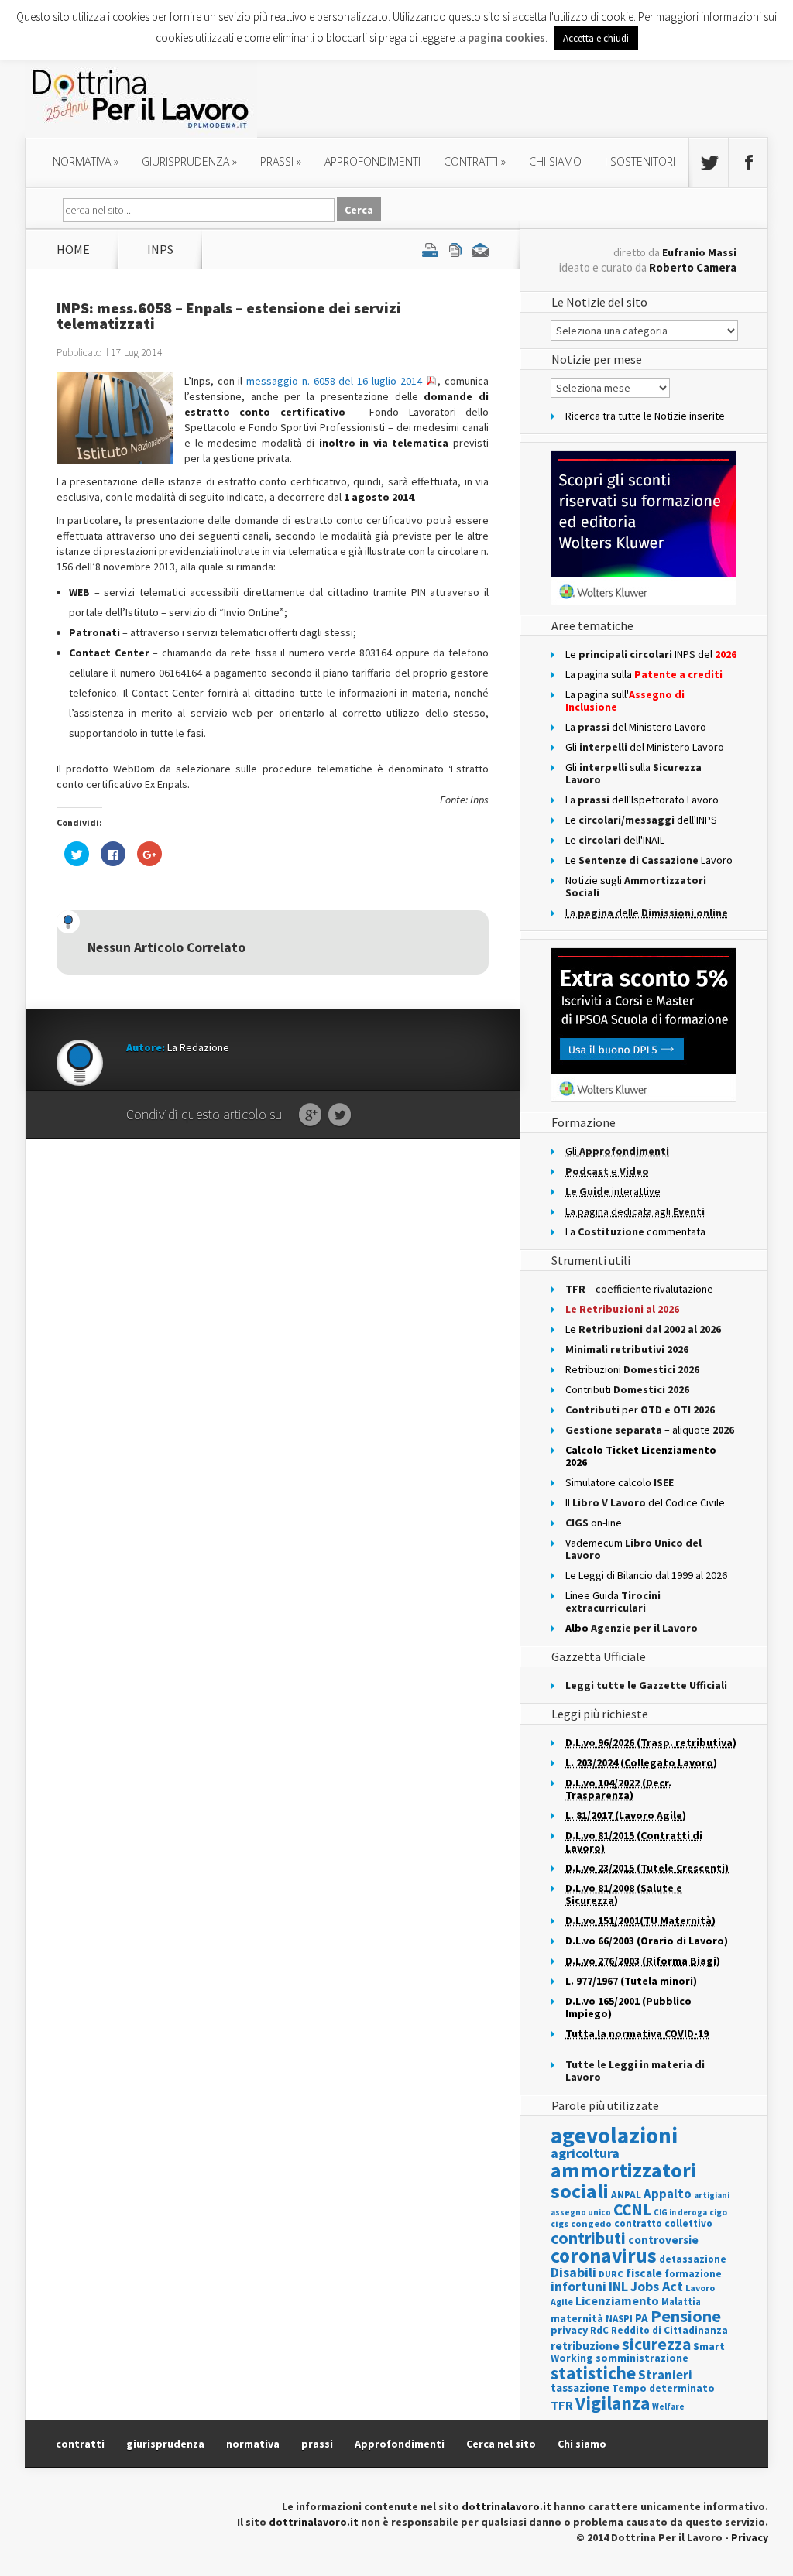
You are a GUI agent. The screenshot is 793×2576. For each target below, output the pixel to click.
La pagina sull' (625, 701)
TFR (562, 2405)
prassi (281, 161)
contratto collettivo (663, 2223)
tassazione (580, 2388)
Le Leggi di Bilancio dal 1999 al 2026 (646, 1575)
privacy (569, 2330)
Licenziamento (617, 2300)
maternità (577, 2319)
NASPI (619, 2319)
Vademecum (633, 1549)
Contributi (627, 1389)
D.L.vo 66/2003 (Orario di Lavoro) (647, 1941)
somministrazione (642, 2358)
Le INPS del (651, 654)
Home (73, 249)
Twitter (340, 1115)
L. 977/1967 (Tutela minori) (631, 1981)
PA (642, 2318)
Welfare (668, 2406)
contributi (588, 2238)
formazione (693, 2274)
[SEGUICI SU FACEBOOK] (748, 163)
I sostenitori (640, 161)
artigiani (712, 2195)
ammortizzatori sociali (623, 2180)
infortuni (578, 2287)
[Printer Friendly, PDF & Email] (455, 249)
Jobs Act (657, 2286)
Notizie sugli (636, 886)
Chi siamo (555, 161)
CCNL (632, 2209)
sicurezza (656, 2344)
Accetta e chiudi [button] (596, 38)
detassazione (693, 2259)
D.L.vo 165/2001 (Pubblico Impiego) (628, 2007)
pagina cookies (506, 38)
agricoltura (585, 2153)
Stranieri (665, 2375)
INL (618, 2286)
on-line (594, 1523)
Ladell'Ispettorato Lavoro (642, 800)
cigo (718, 2212)
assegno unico (581, 2212)
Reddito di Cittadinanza (669, 2330)
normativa (86, 161)
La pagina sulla (644, 674)
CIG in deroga (680, 2213)
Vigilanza (613, 2403)
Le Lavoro (649, 860)
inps (160, 249)
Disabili (573, 2272)
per (640, 1410)
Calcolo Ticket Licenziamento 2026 (641, 1456)
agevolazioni (614, 2135)
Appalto (668, 2194)
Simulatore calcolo (620, 1482)
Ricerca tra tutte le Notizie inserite (645, 416)
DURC (611, 2274)
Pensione (686, 2316)
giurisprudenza (189, 161)
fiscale (644, 2273)
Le (643, 1329)
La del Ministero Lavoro (636, 727)
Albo (632, 1628)
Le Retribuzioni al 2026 (622, 1309)
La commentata (635, 1231)
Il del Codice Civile (645, 1502)
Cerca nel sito (501, 2444)
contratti (475, 161)
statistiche (593, 2373)
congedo (591, 2223)
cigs (560, 2223)
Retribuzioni (632, 1369)
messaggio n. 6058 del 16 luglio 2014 (336, 381)
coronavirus (604, 2256)
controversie (663, 2240)
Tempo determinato (663, 2388)
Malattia (681, 2302)
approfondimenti (372, 161)
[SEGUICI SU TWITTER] (709, 163)
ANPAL (626, 2195)
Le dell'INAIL (615, 840)
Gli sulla (633, 773)
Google (310, 1115)
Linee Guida (613, 1601)
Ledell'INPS (641, 820)
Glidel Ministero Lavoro (645, 747)
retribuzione (585, 2346)
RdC (599, 2330)
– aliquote (650, 1430)
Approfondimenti (400, 2444)
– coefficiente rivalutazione (639, 1289)
